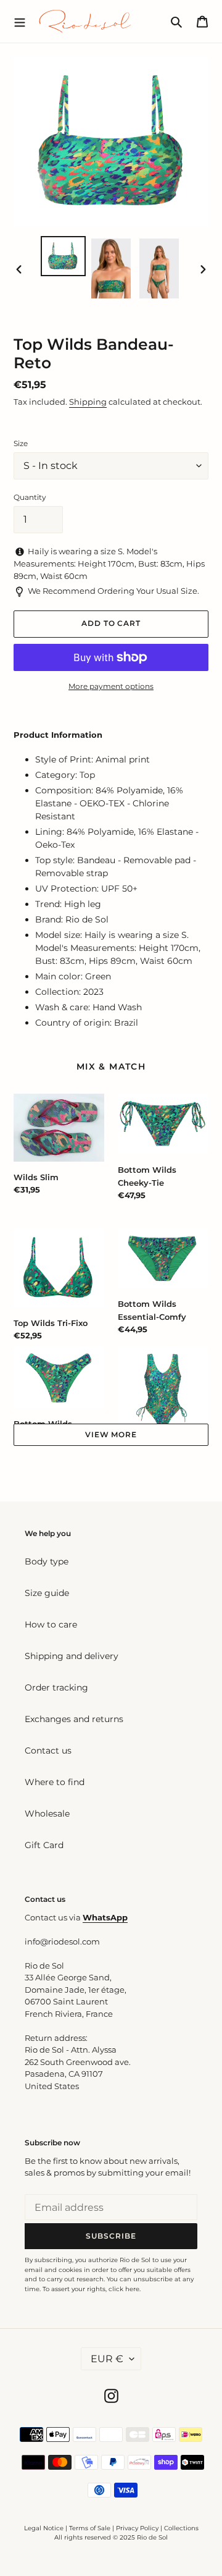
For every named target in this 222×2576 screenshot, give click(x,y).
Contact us (48, 1750)
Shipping (88, 402)
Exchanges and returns (74, 1719)
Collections (181, 2528)
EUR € (107, 2359)
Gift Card (44, 1845)
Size (21, 443)
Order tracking (56, 1687)
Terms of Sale (90, 2528)
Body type (47, 1561)
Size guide (47, 1593)
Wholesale (47, 1814)
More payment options (111, 686)
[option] (63, 256)
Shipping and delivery (72, 1656)
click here (124, 2289)
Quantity (30, 497)
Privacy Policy (138, 2528)
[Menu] (20, 21)
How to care (51, 1624)
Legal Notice (44, 2528)
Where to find (55, 1782)
